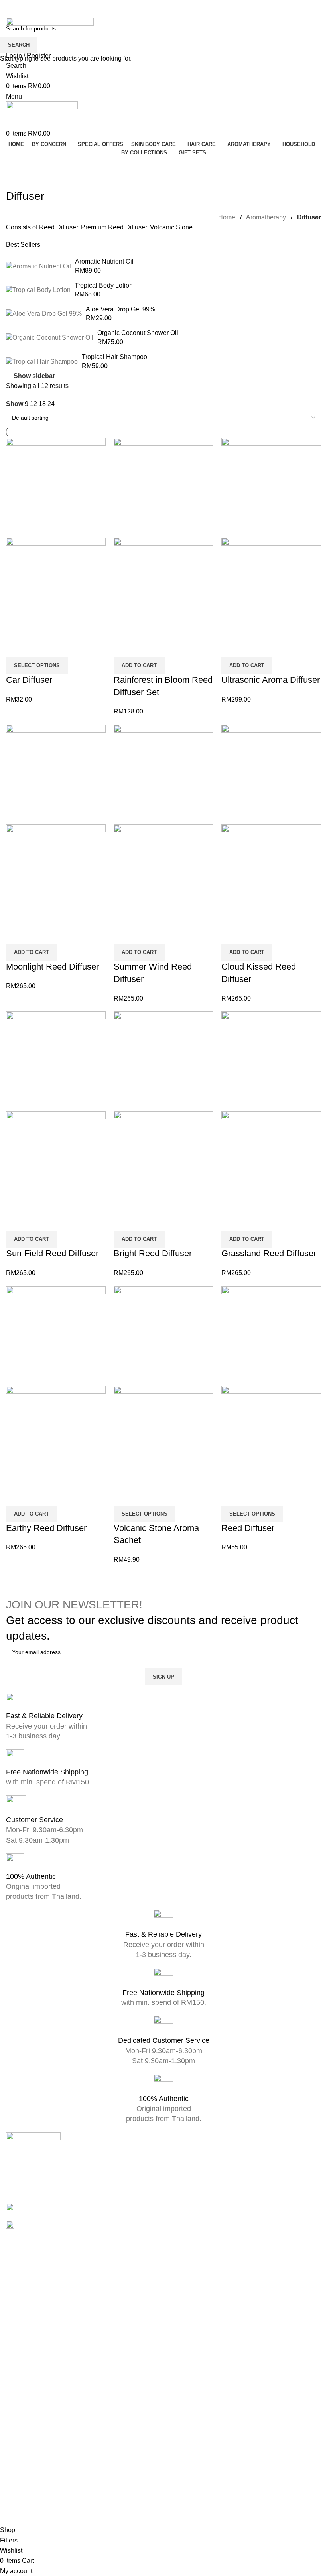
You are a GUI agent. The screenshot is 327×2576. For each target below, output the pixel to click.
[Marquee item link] (163, 1288)
